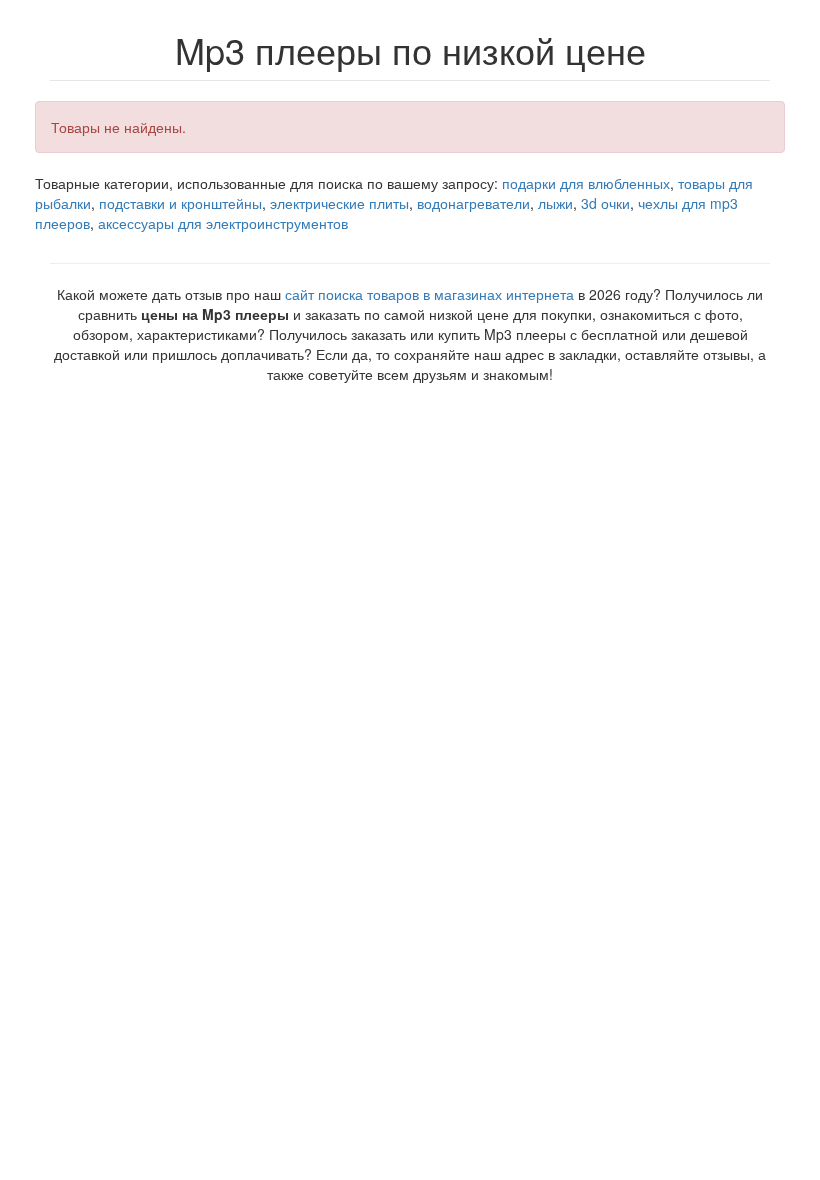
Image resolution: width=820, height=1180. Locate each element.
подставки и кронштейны (180, 203)
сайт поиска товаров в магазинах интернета (429, 294)
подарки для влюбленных (586, 183)
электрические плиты (339, 203)
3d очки (605, 203)
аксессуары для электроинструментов (223, 223)
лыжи (555, 203)
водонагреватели (473, 203)
